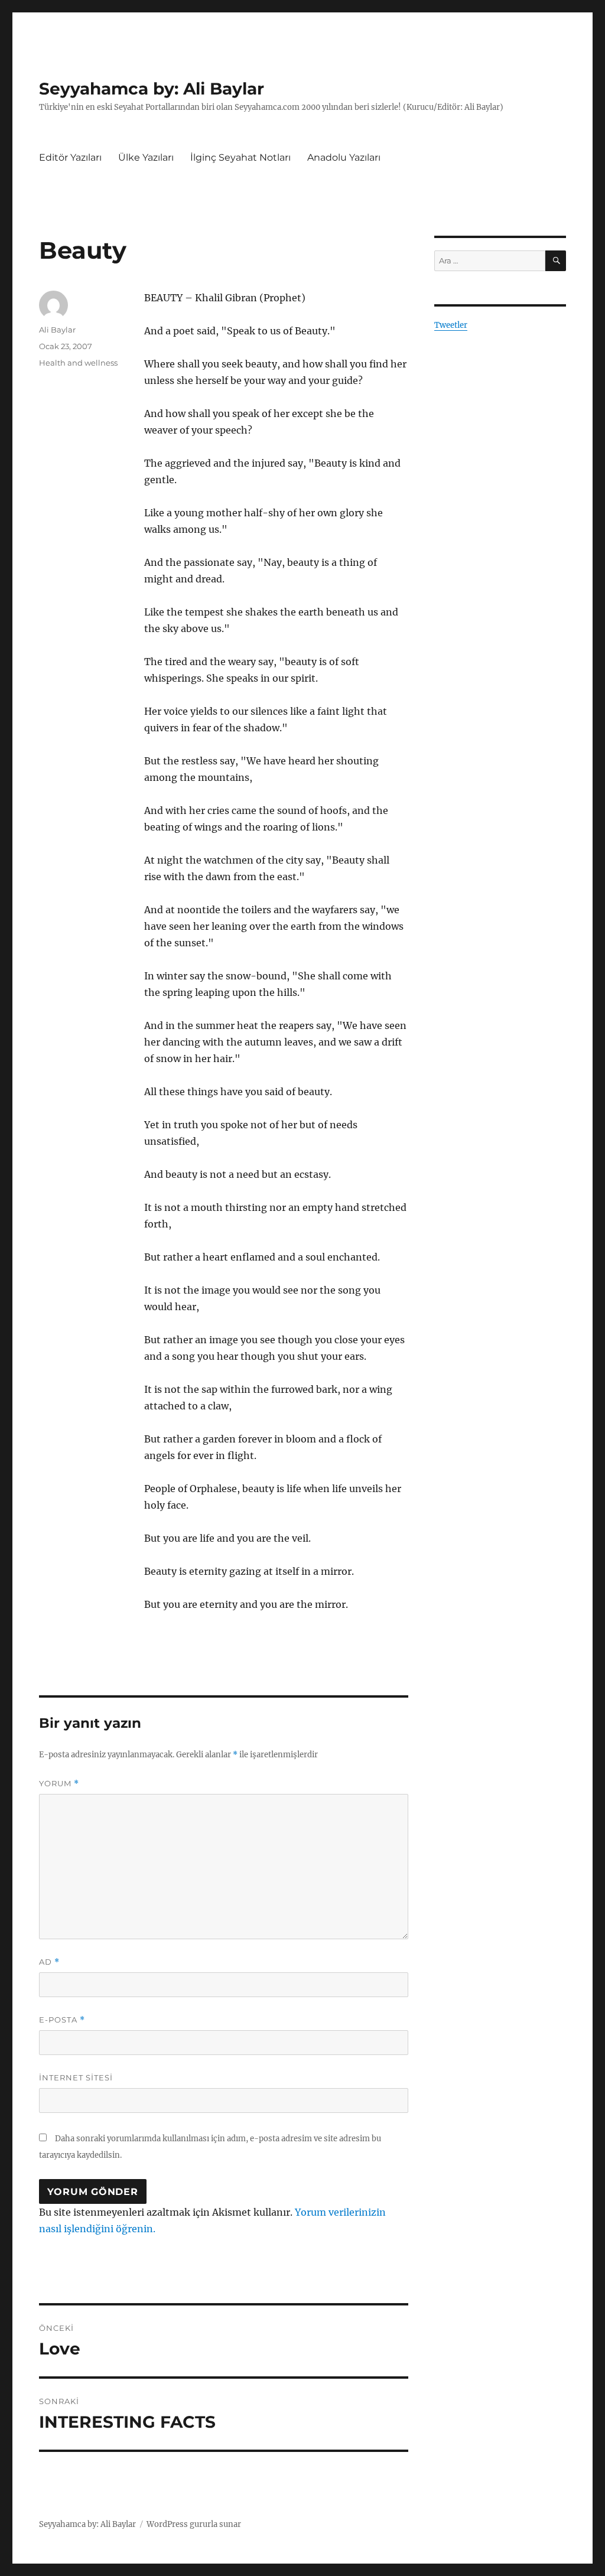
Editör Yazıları (70, 157)
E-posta (62, 2020)
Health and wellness (78, 363)
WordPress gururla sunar (194, 2524)
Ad (49, 1962)
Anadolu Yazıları (344, 157)
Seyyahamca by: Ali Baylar (152, 89)
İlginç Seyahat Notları (240, 157)
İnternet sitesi (76, 2077)
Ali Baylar (57, 330)
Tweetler (451, 325)
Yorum (59, 1784)
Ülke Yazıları (146, 157)
